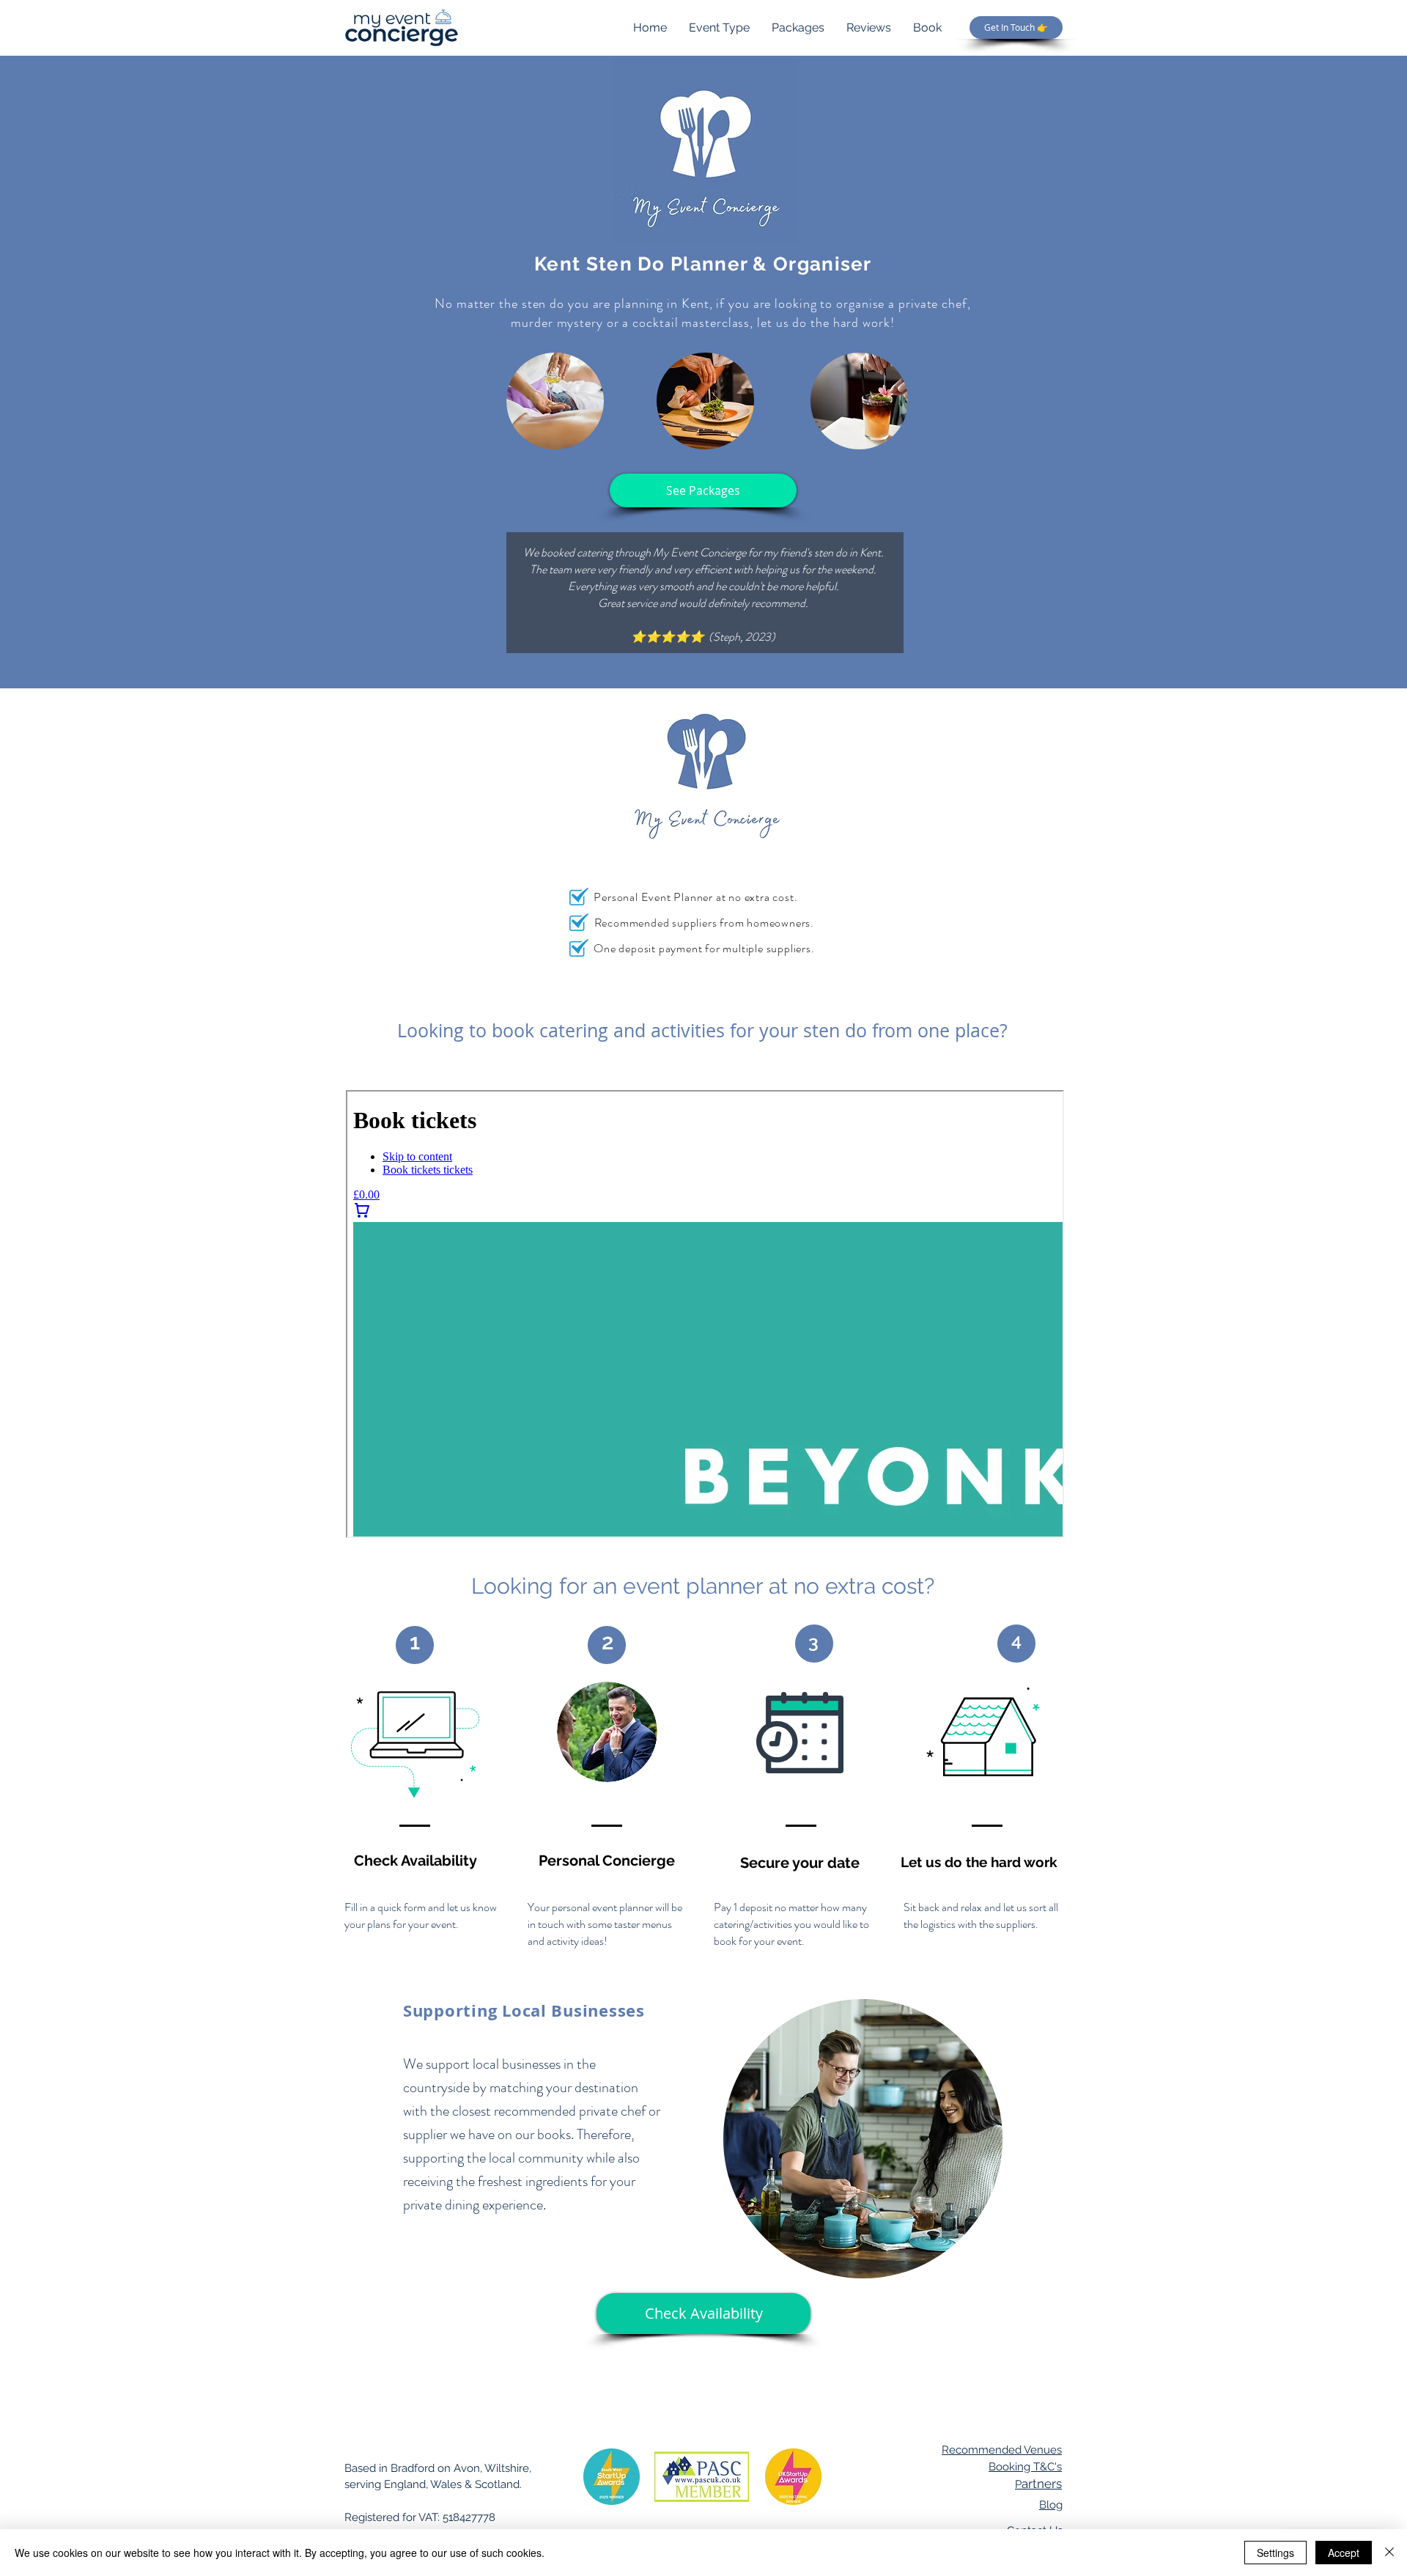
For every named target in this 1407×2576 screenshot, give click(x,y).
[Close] (1389, 2553)
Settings (1275, 2553)
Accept (1344, 2553)
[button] (703, 490)
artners (1038, 2484)
